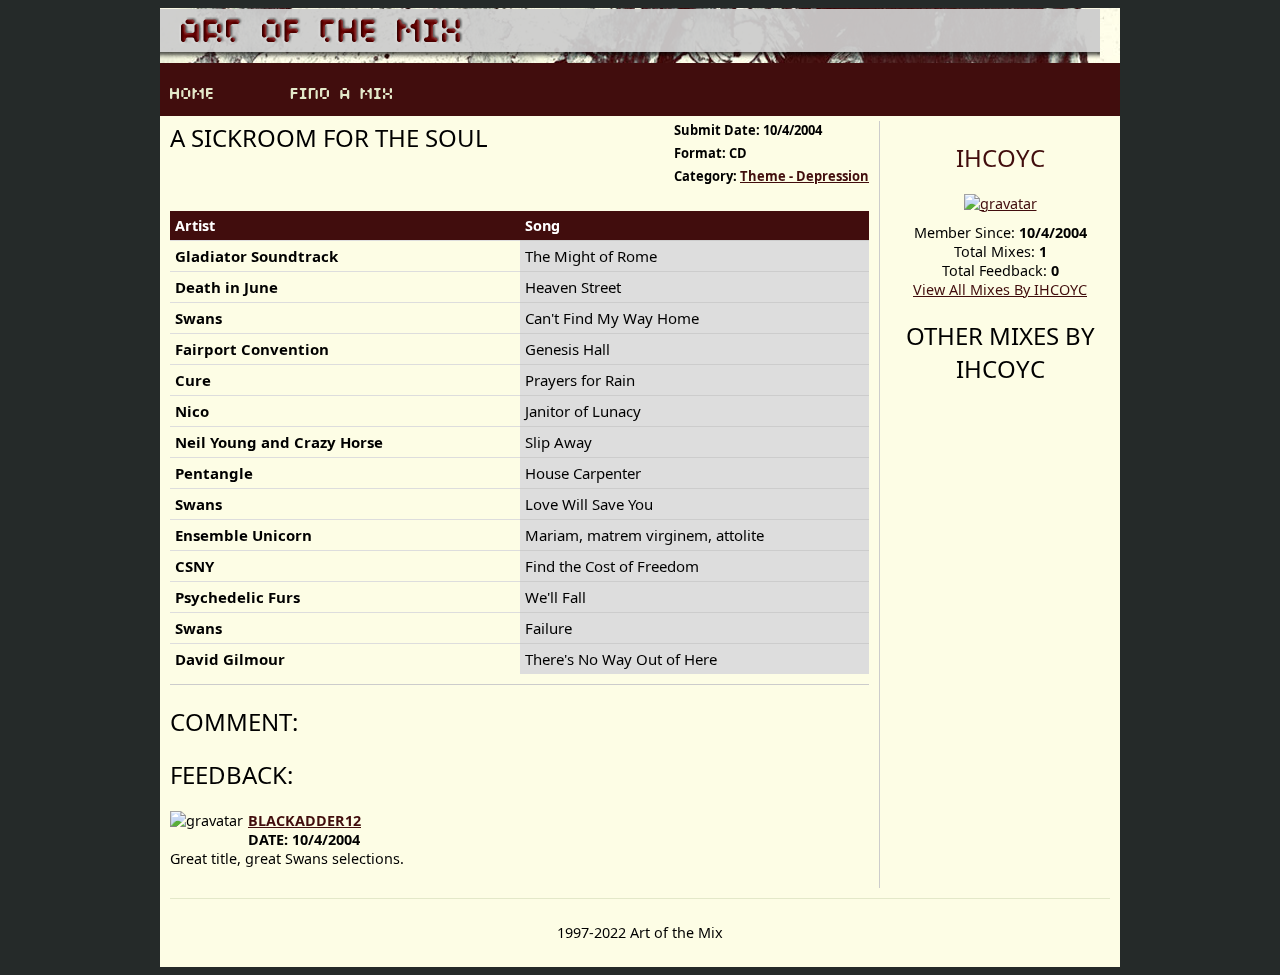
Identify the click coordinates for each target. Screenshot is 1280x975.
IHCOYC (1000, 157)
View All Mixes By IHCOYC (1000, 289)
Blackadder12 (304, 820)
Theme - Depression (804, 176)
